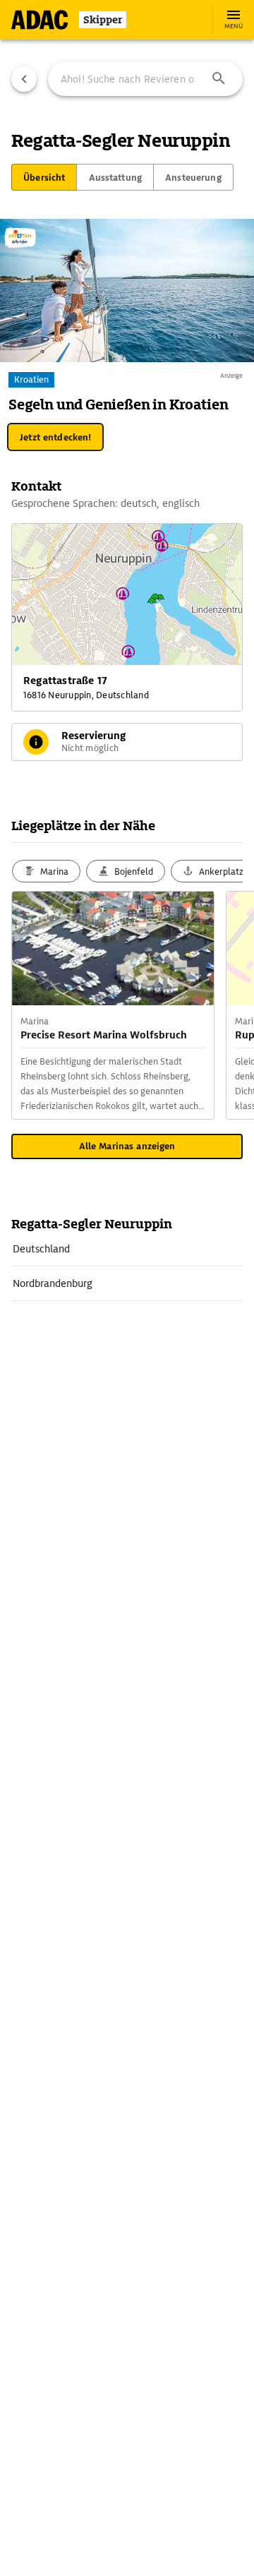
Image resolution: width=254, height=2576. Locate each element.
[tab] (44, 177)
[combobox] (145, 79)
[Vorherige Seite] (24, 79)
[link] (127, 1249)
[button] (219, 79)
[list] (127, 1266)
